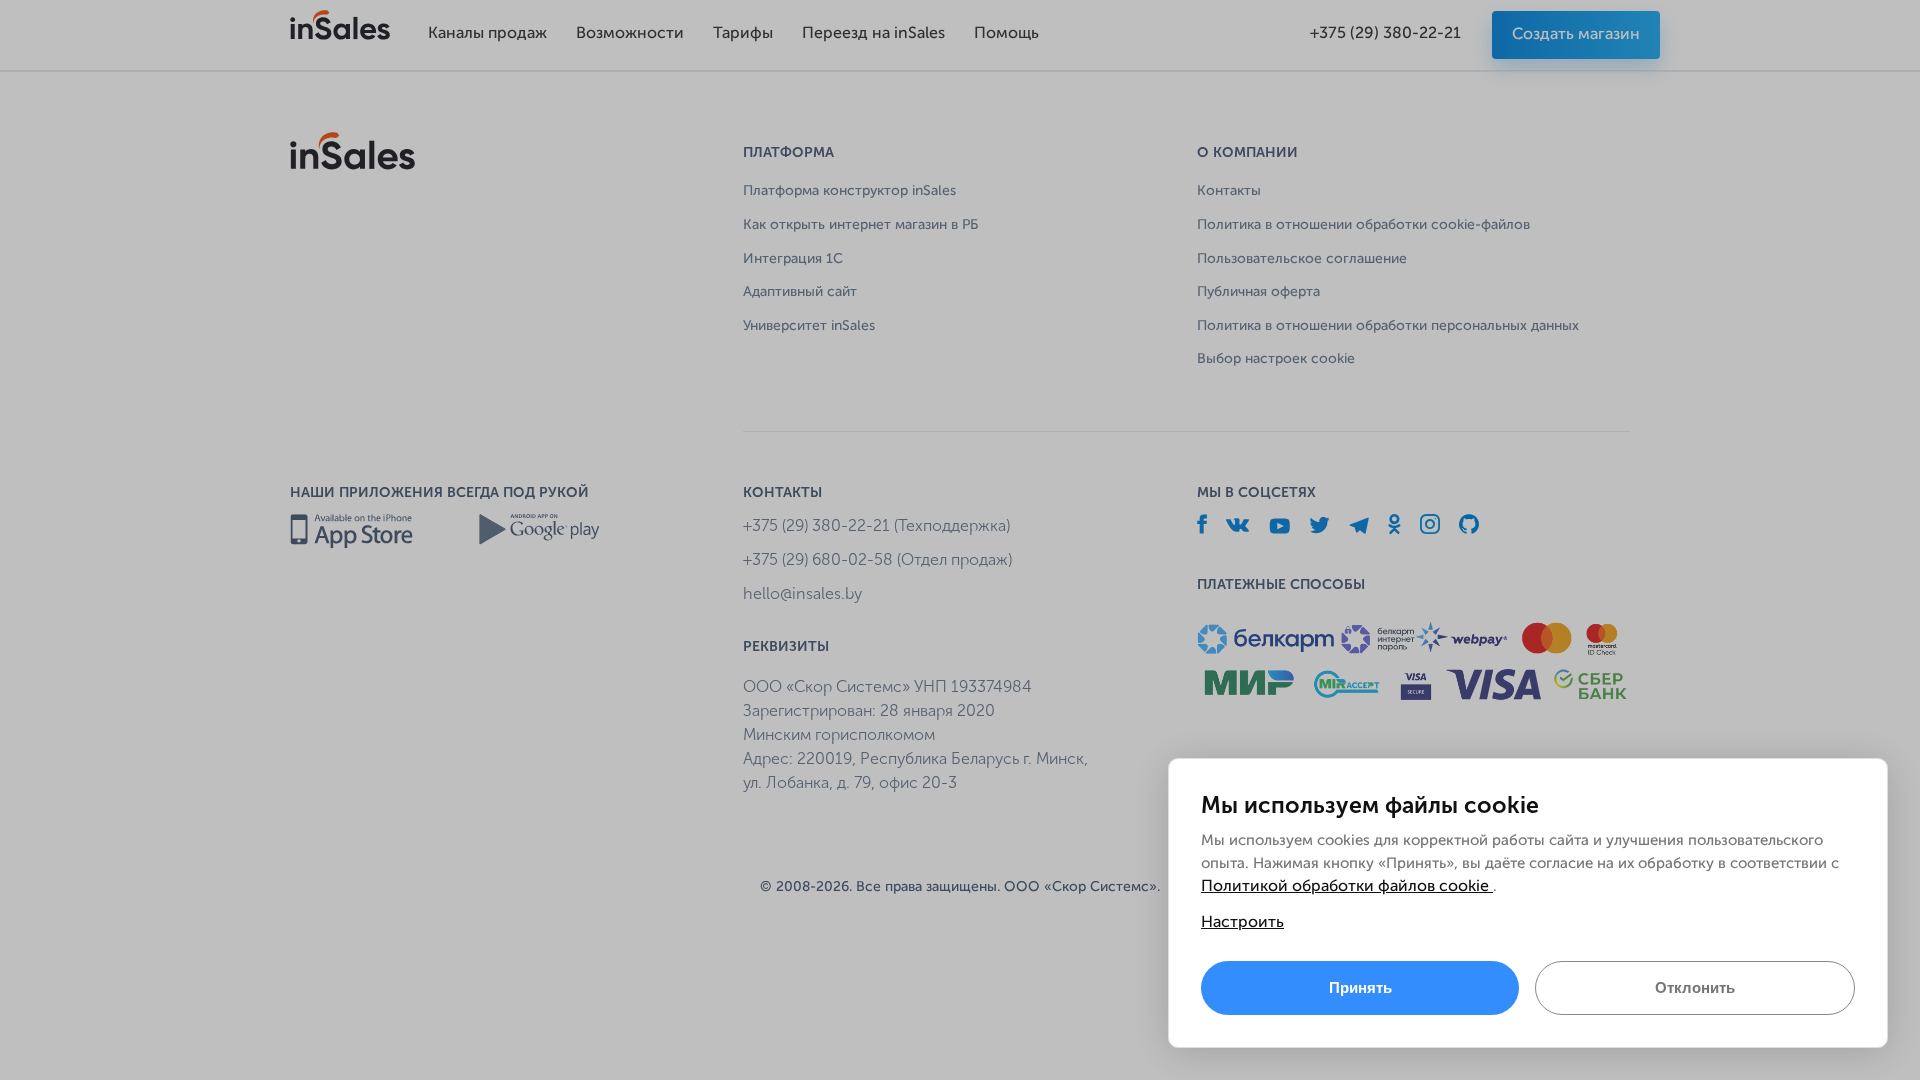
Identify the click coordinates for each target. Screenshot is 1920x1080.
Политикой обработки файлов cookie (1347, 887)
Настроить (1242, 923)
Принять (1360, 987)
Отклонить (1695, 987)
